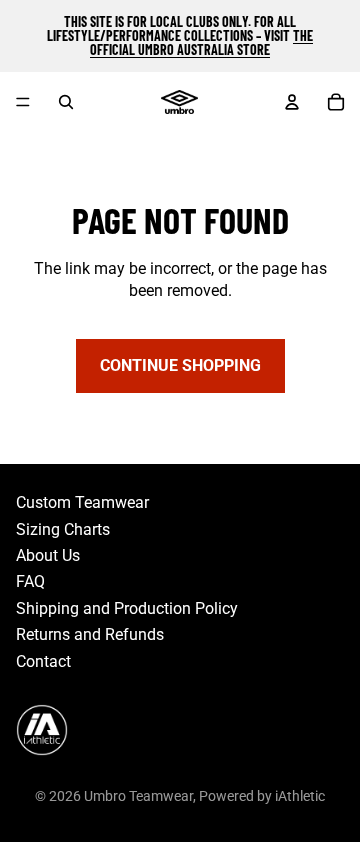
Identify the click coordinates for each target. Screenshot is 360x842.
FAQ (30, 581)
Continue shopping (180, 365)
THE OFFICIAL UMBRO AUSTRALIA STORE (201, 42)
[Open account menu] (292, 102)
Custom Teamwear (82, 502)
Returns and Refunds (90, 634)
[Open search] (66, 102)
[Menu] (23, 102)
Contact (43, 661)
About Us (48, 555)
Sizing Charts (63, 529)
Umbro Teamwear (138, 796)
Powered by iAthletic (262, 796)
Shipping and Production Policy (127, 608)
